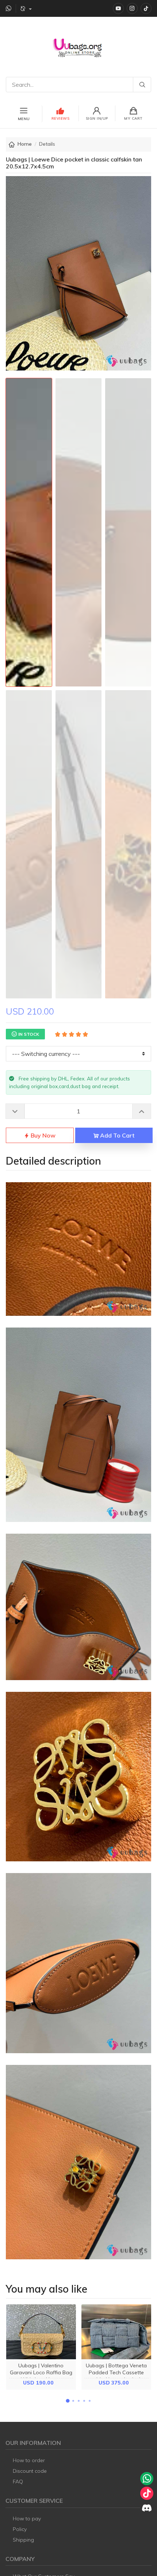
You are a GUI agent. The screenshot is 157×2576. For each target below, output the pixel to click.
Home (25, 144)
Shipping (23, 2540)
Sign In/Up (97, 118)
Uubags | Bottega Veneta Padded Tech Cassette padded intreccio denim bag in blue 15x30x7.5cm (116, 2376)
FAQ (18, 2482)
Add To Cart (116, 1135)
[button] (68, 2401)
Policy (20, 2529)
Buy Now (42, 1135)
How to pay (27, 2519)
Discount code (30, 2471)
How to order (29, 2460)
